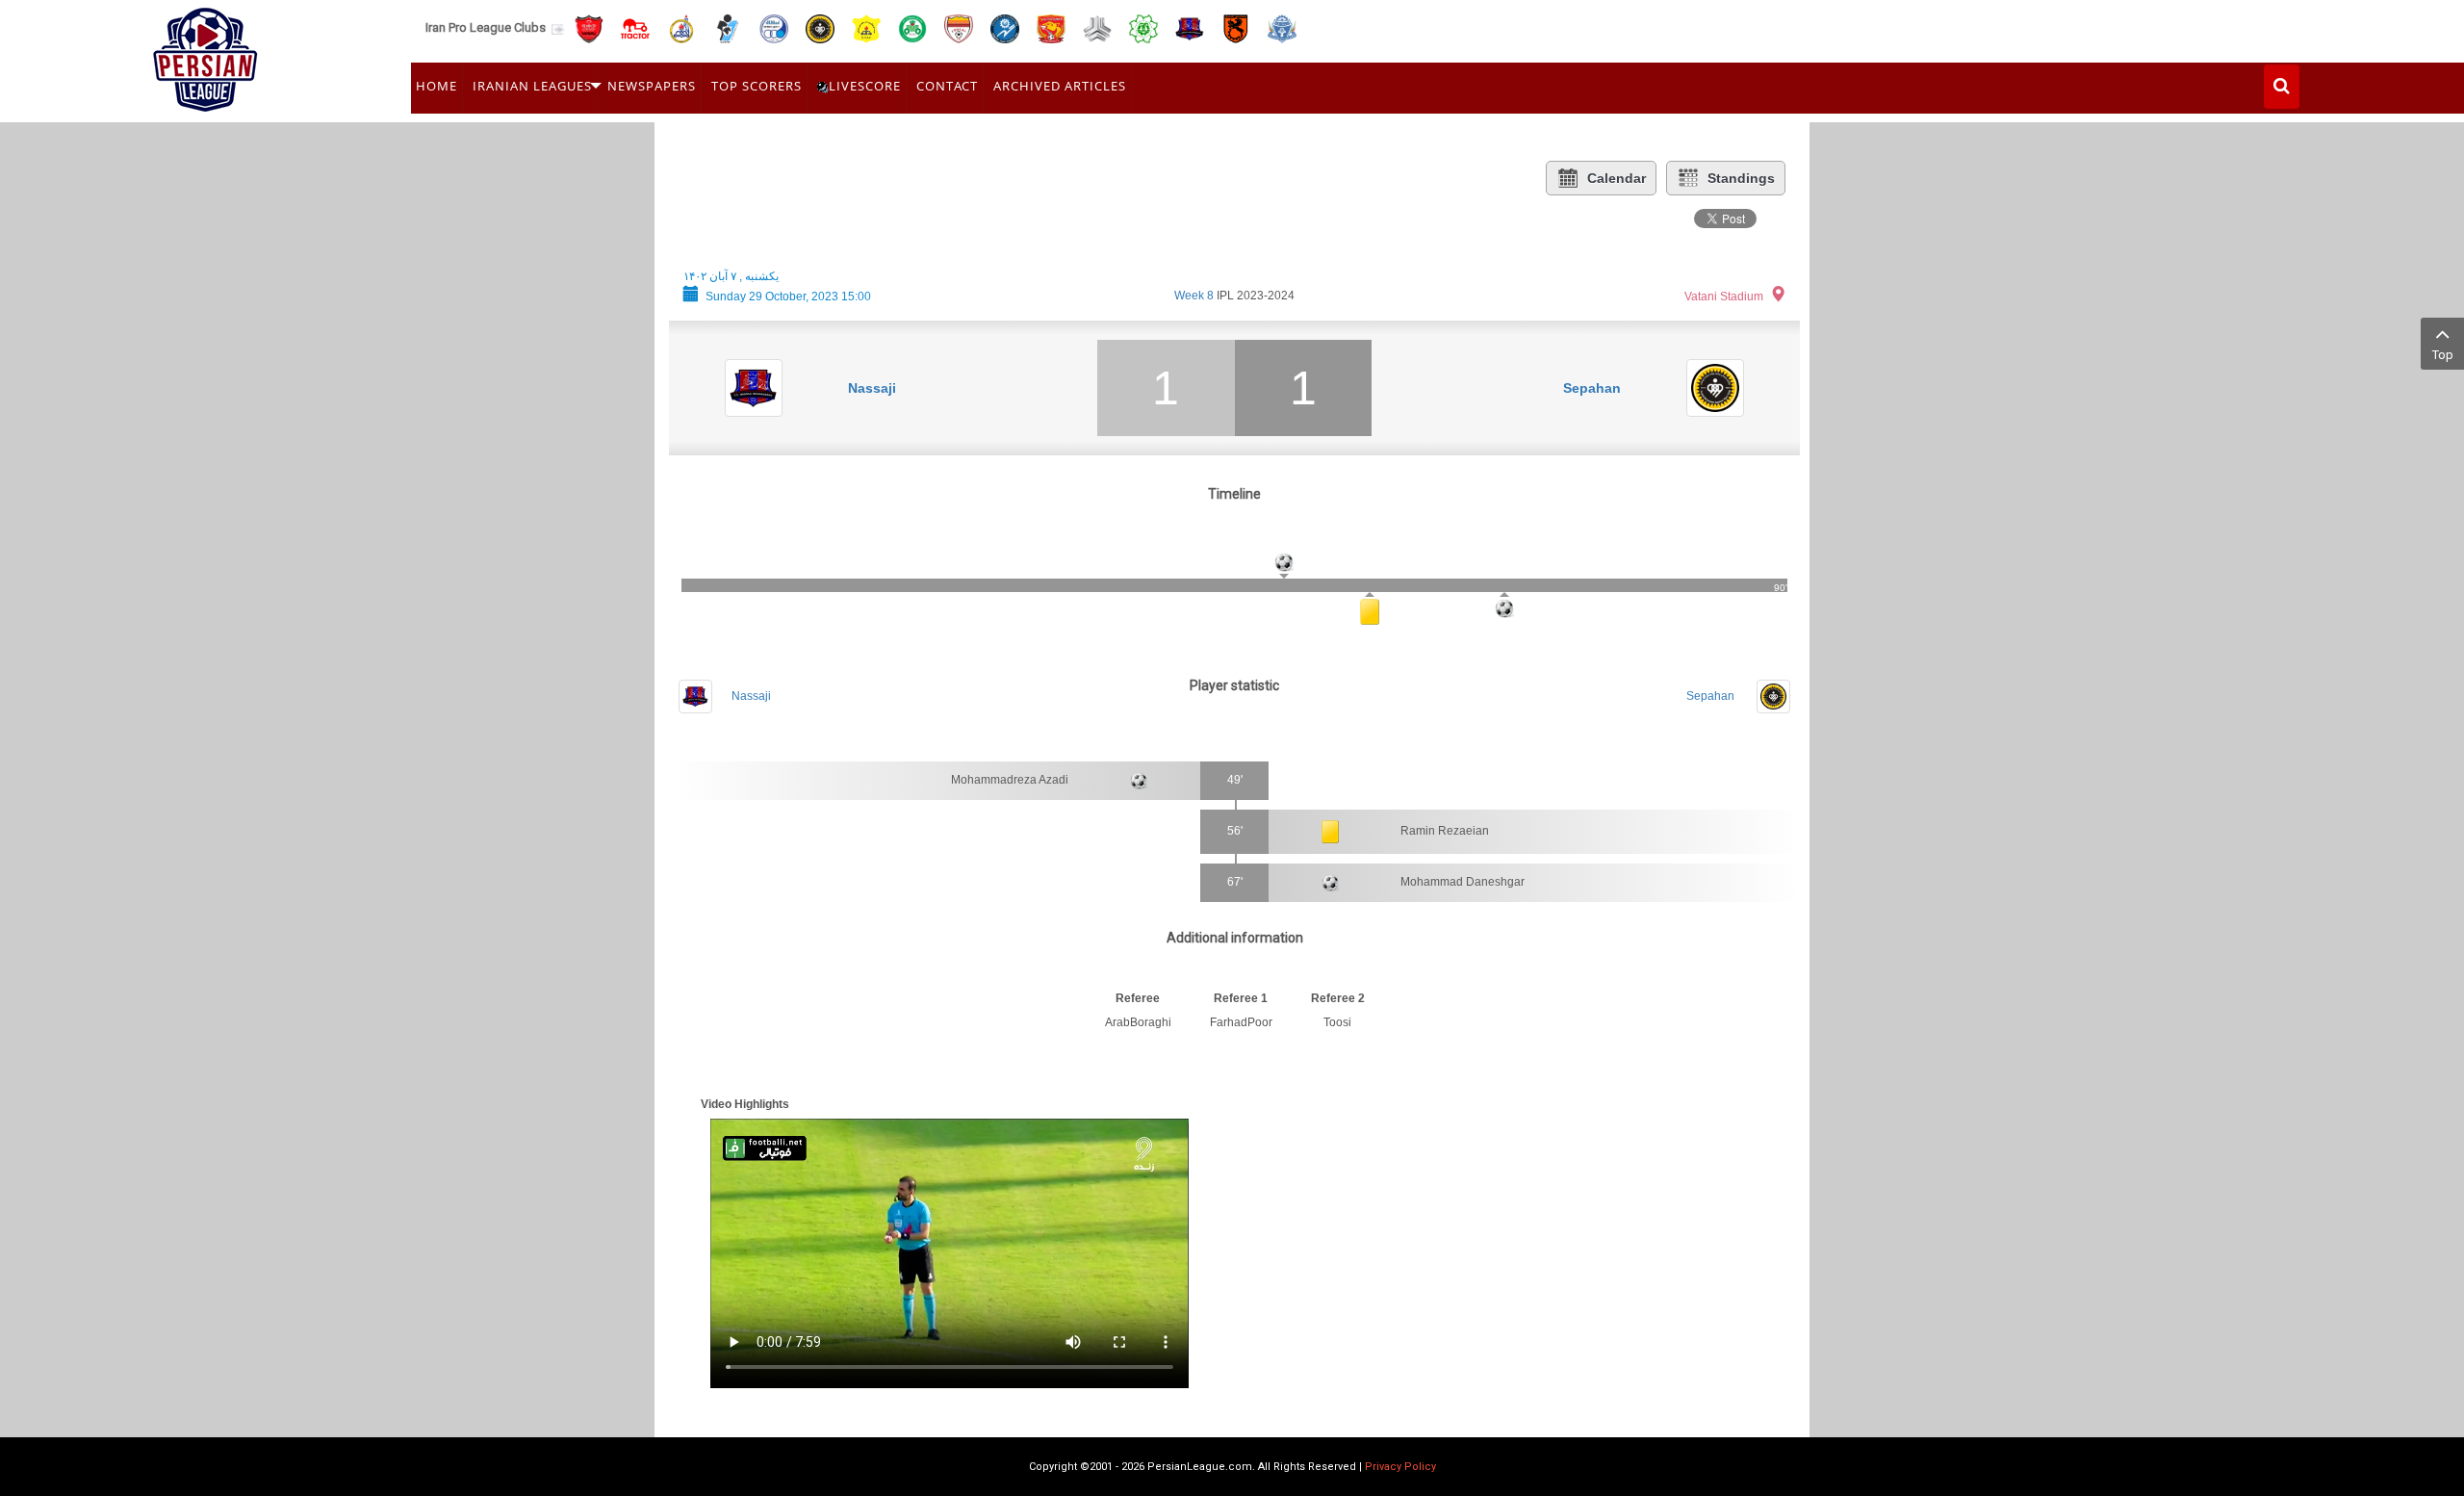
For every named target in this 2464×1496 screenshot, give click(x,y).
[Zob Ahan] (912, 27)
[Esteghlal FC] (774, 27)
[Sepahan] (820, 27)
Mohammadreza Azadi (1010, 780)
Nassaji (872, 388)
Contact (947, 86)
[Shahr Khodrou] (1051, 27)
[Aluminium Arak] (1282, 27)
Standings (1741, 178)
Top (2443, 355)
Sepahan (1592, 388)
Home (436, 86)
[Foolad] (959, 27)
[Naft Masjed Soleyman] (681, 27)
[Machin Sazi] (1143, 27)
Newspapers (652, 86)
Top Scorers (757, 86)
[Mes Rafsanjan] (1236, 27)
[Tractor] (635, 27)
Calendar (1617, 178)
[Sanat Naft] (866, 27)
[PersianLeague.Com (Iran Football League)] (205, 55)
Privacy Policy (1400, 1467)
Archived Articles (1060, 86)
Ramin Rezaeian (1445, 831)
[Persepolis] (589, 27)
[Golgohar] (1005, 27)
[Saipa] (1097, 28)
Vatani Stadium (1724, 297)
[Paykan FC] (728, 27)
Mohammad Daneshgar (1463, 882)
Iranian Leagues (532, 86)
